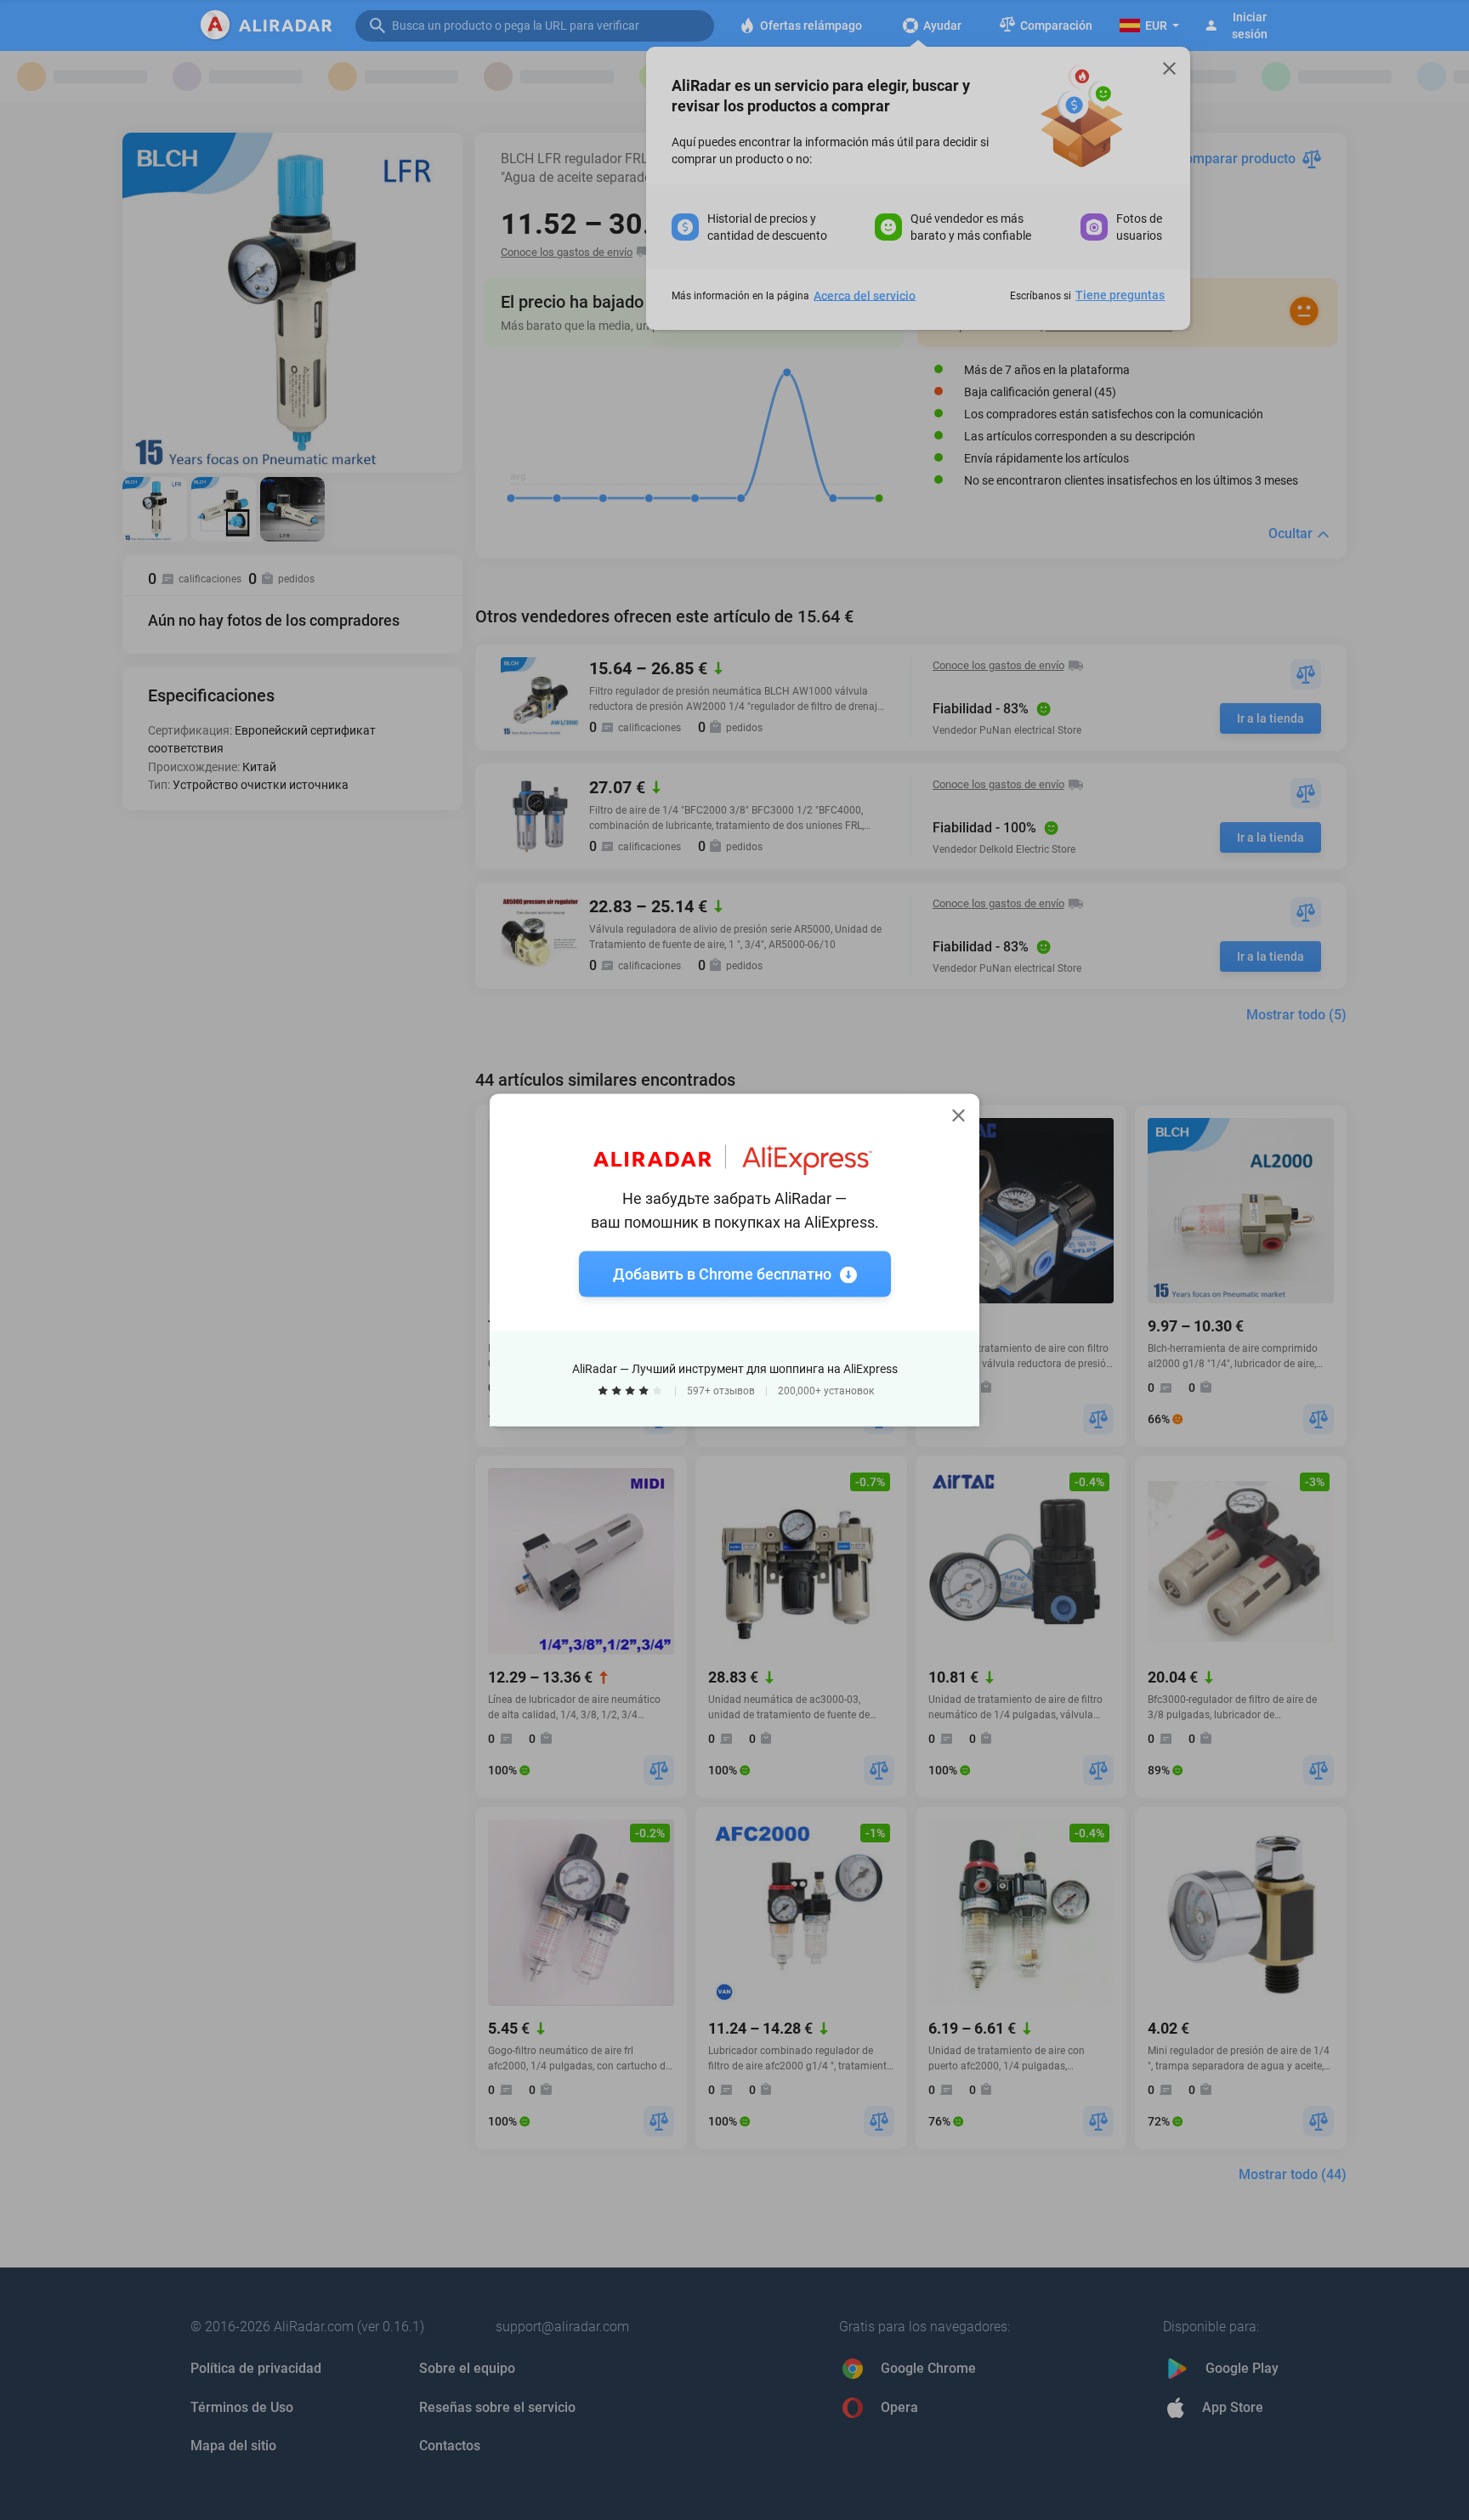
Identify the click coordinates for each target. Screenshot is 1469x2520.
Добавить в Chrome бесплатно (722, 1274)
